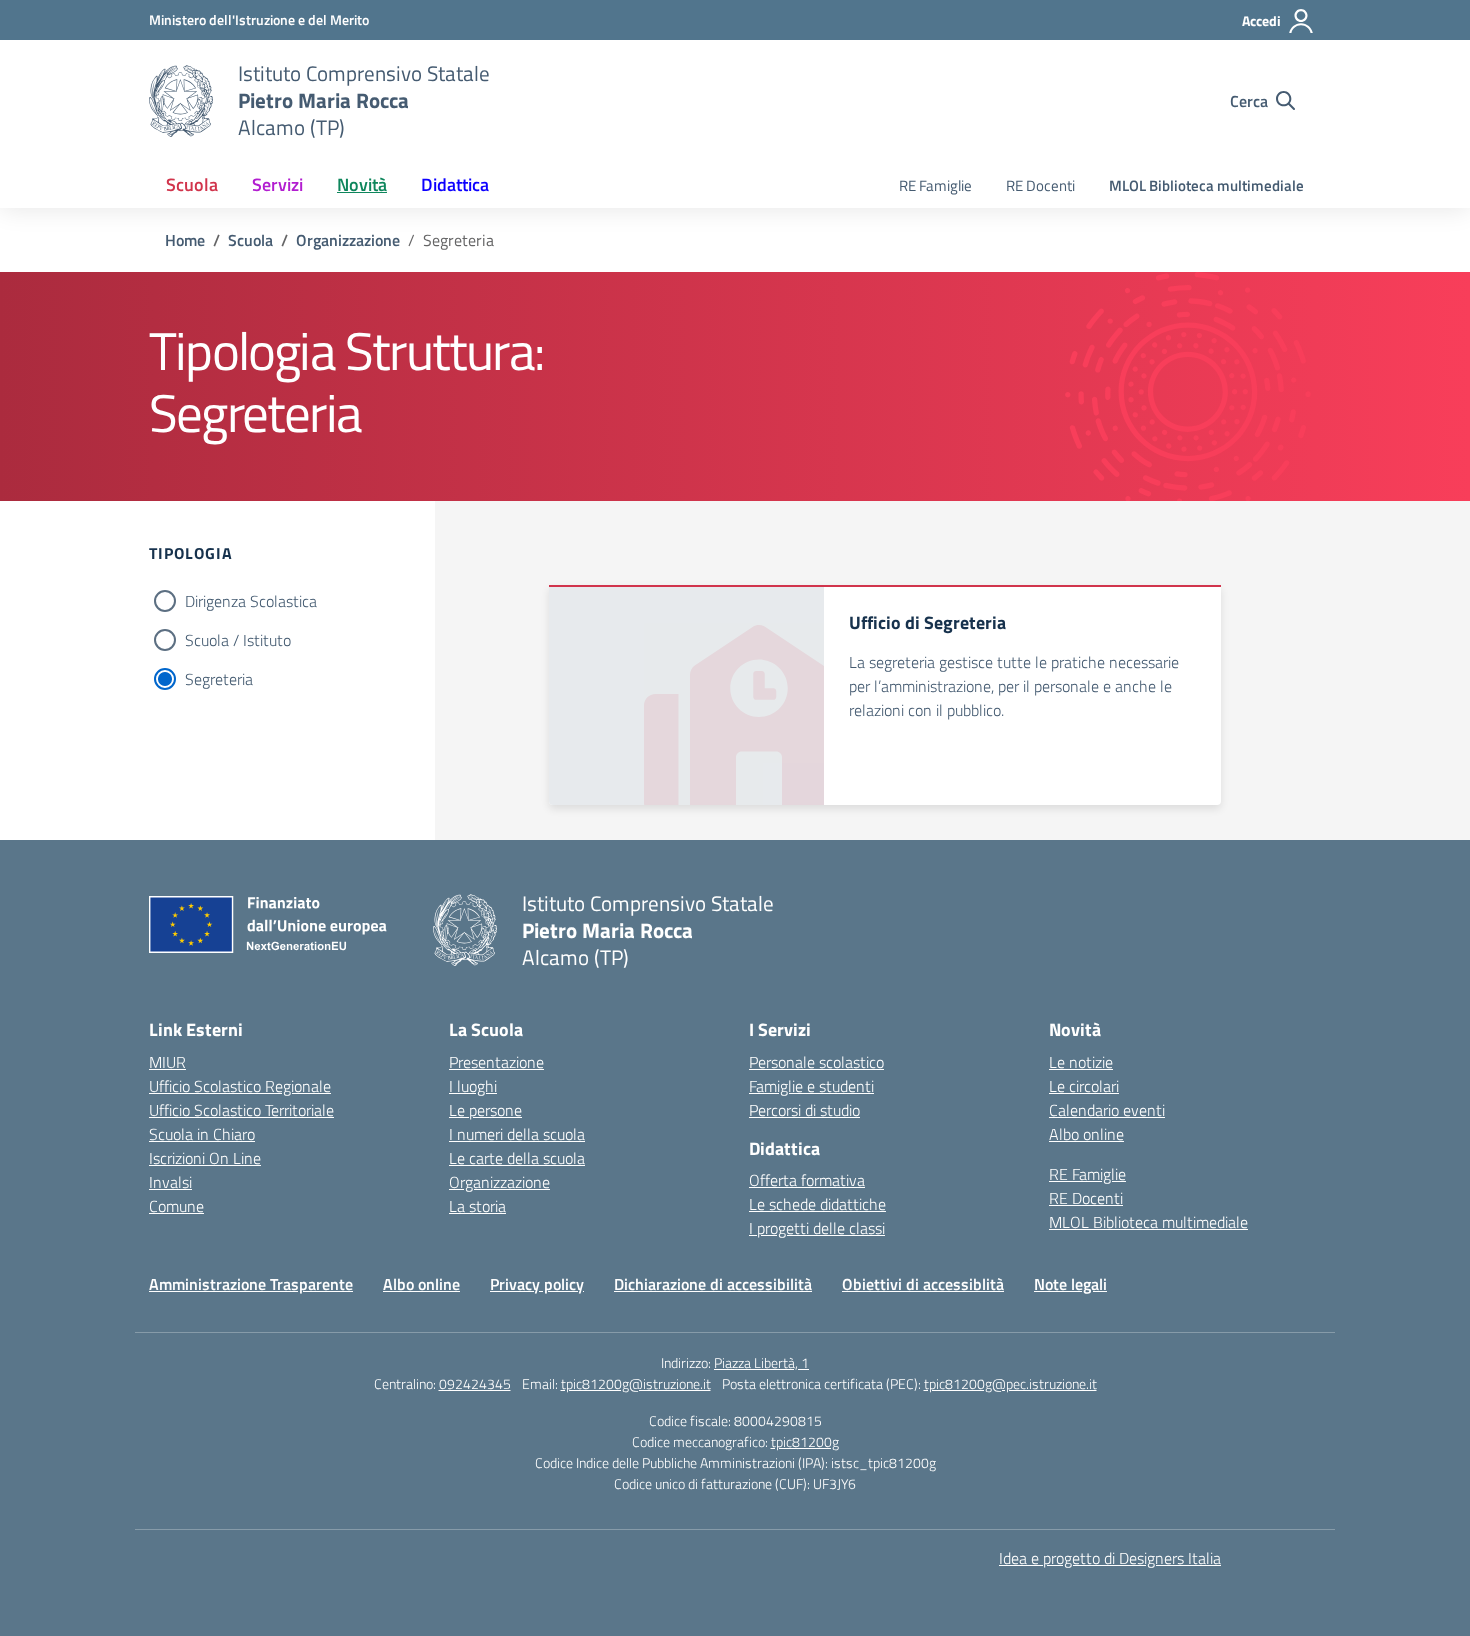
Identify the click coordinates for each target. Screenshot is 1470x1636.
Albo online (1086, 1134)
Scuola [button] (192, 184)
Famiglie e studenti (811, 1086)
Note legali (1070, 1284)
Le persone (485, 1110)
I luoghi (473, 1086)
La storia (477, 1206)
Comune (176, 1206)
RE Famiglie (935, 185)
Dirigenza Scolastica (251, 601)
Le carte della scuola (517, 1158)
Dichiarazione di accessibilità (713, 1284)
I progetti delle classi (817, 1228)
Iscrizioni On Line (205, 1158)
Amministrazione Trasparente (251, 1284)
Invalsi (170, 1182)
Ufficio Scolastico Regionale (240, 1086)
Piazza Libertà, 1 (761, 1362)
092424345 (475, 1383)
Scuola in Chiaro (202, 1134)
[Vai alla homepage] (181, 101)
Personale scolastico (816, 1062)
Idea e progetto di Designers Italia (1110, 1558)
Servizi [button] (277, 184)
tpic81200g (805, 1441)
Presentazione (496, 1062)
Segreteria (219, 679)
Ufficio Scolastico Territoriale (241, 1110)
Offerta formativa (807, 1180)
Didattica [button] (455, 184)
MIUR (167, 1062)
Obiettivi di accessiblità (923, 1284)
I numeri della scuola (517, 1134)
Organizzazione (499, 1182)
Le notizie (1081, 1062)
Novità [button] (362, 184)
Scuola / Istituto (238, 640)
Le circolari (1084, 1086)
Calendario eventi (1107, 1110)
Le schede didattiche (817, 1204)
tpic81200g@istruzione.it (636, 1383)
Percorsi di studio (804, 1110)
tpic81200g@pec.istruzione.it (1010, 1383)
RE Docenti (1040, 185)
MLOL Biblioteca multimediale (1206, 185)
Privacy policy (537, 1284)
